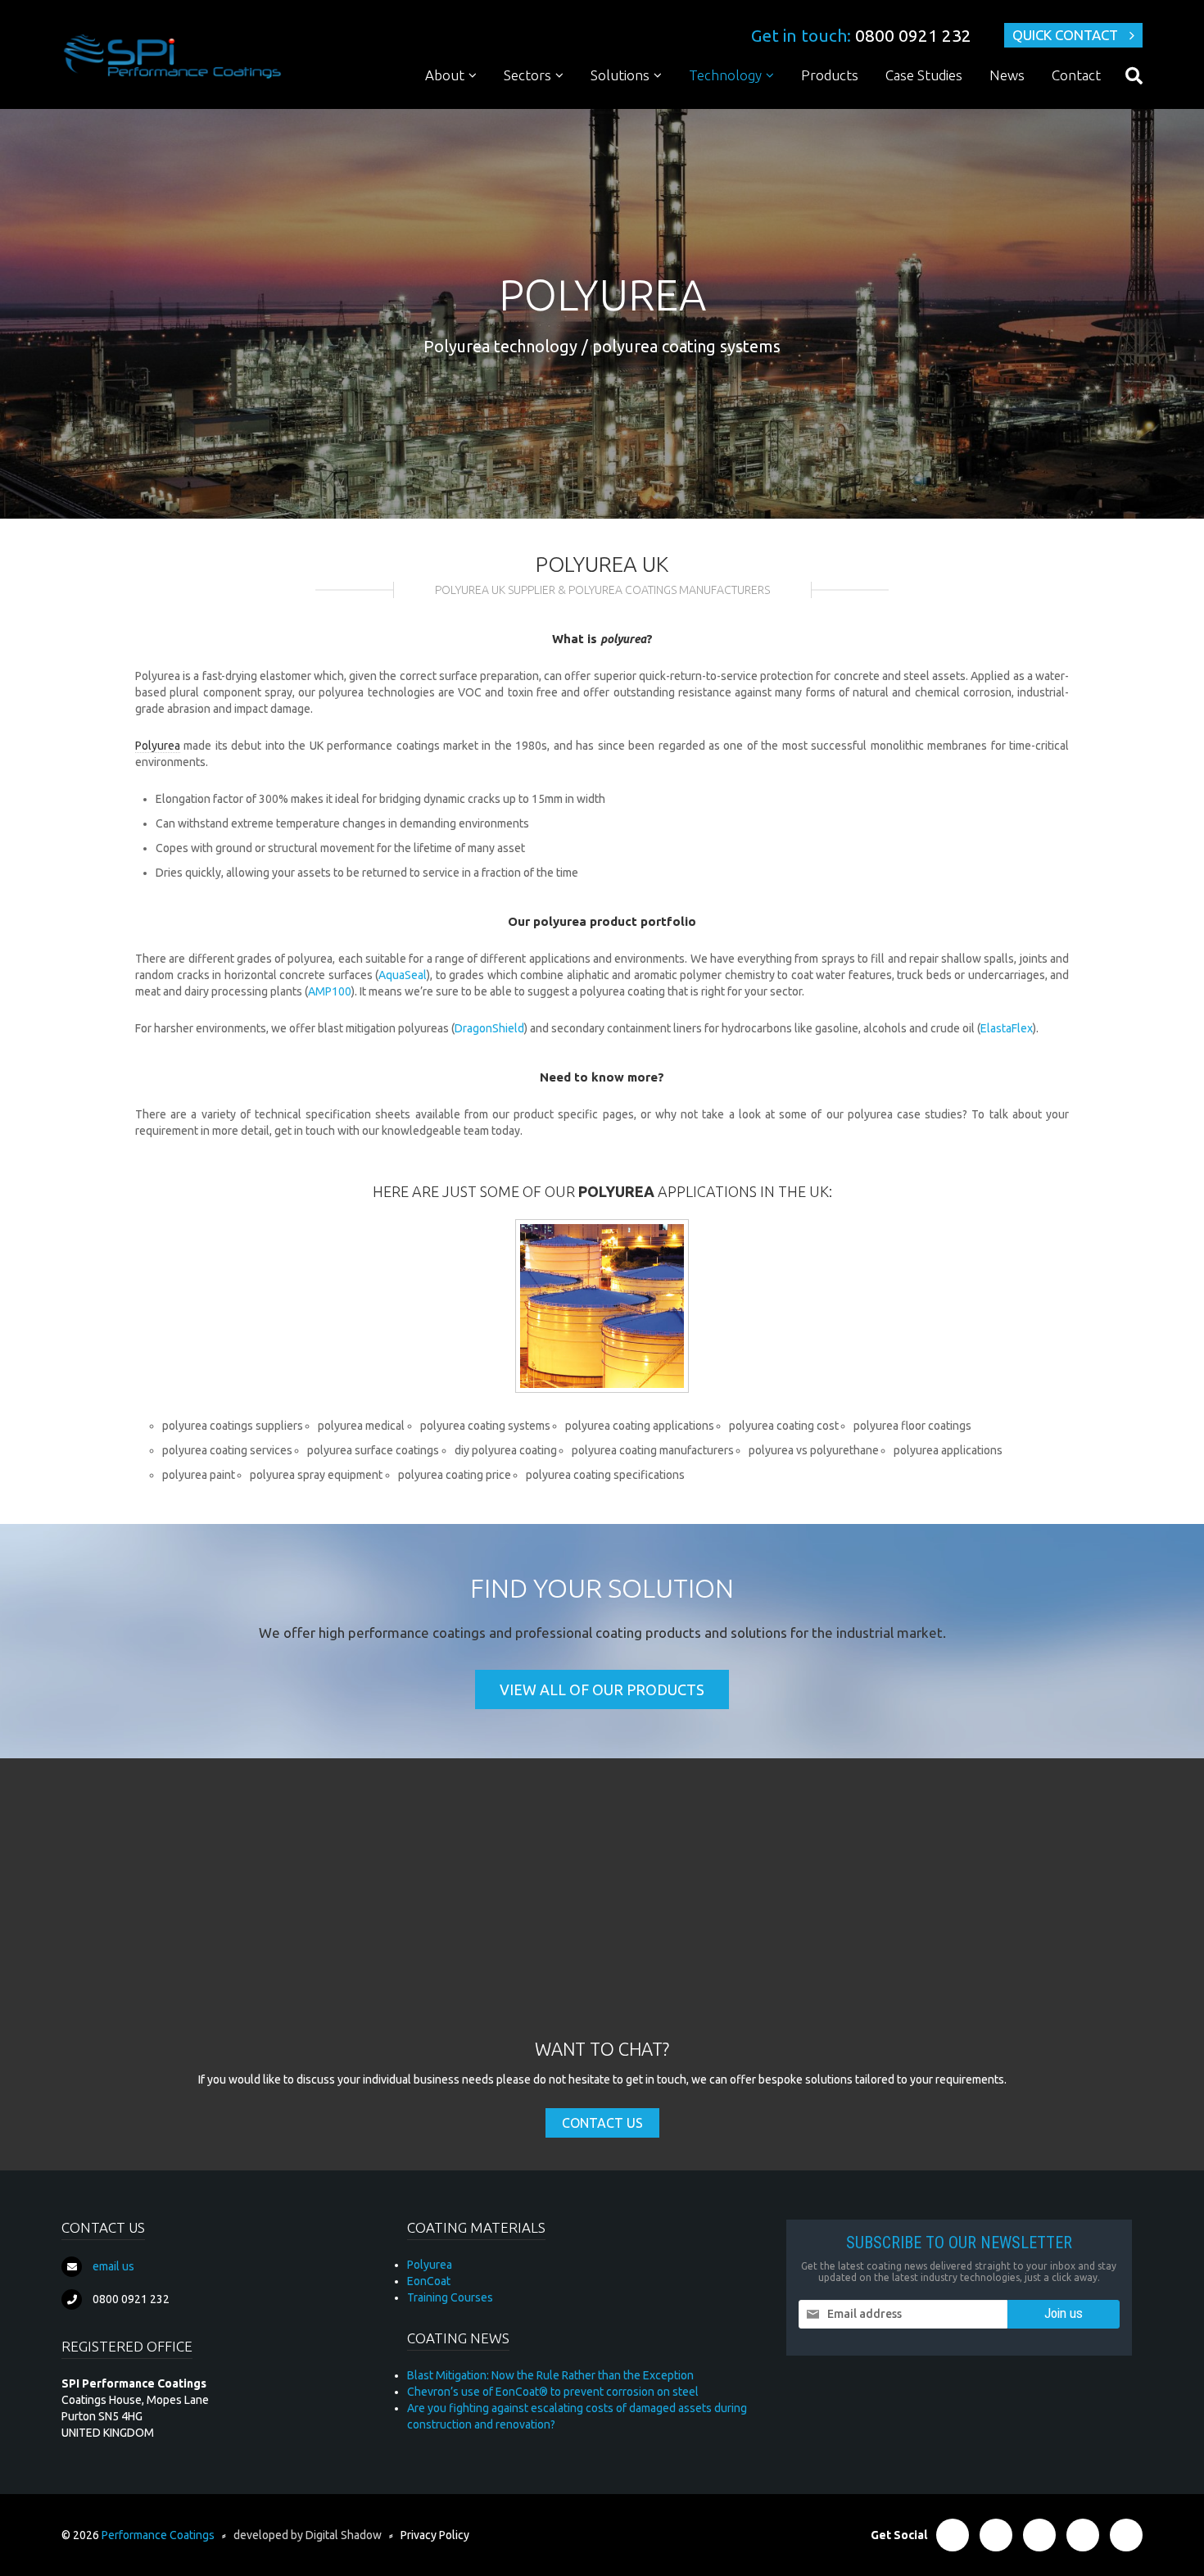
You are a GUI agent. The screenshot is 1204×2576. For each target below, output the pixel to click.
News (1007, 75)
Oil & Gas (538, 106)
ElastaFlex (1007, 1028)
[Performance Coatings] (172, 56)
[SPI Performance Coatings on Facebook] (953, 2535)
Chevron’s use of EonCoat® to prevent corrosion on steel (553, 2392)
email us (113, 2266)
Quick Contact (1065, 35)
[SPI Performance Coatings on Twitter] (996, 2535)
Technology (725, 75)
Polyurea (722, 106)
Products (830, 75)
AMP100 (330, 991)
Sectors (527, 75)
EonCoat (429, 2281)
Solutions (620, 75)
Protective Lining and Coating (678, 106)
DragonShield (489, 1028)
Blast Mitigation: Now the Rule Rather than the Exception (550, 2375)
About (445, 75)
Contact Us (602, 2123)
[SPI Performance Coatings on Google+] (1083, 2535)
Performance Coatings (158, 2535)
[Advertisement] (602, 1914)
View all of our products (602, 1689)
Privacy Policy (435, 2535)
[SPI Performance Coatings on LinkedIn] (1039, 2535)
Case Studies (924, 75)
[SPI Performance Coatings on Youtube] (1126, 2535)
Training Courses (450, 2297)
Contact (1076, 75)
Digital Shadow (344, 2535)
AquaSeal (403, 975)
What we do (468, 106)
